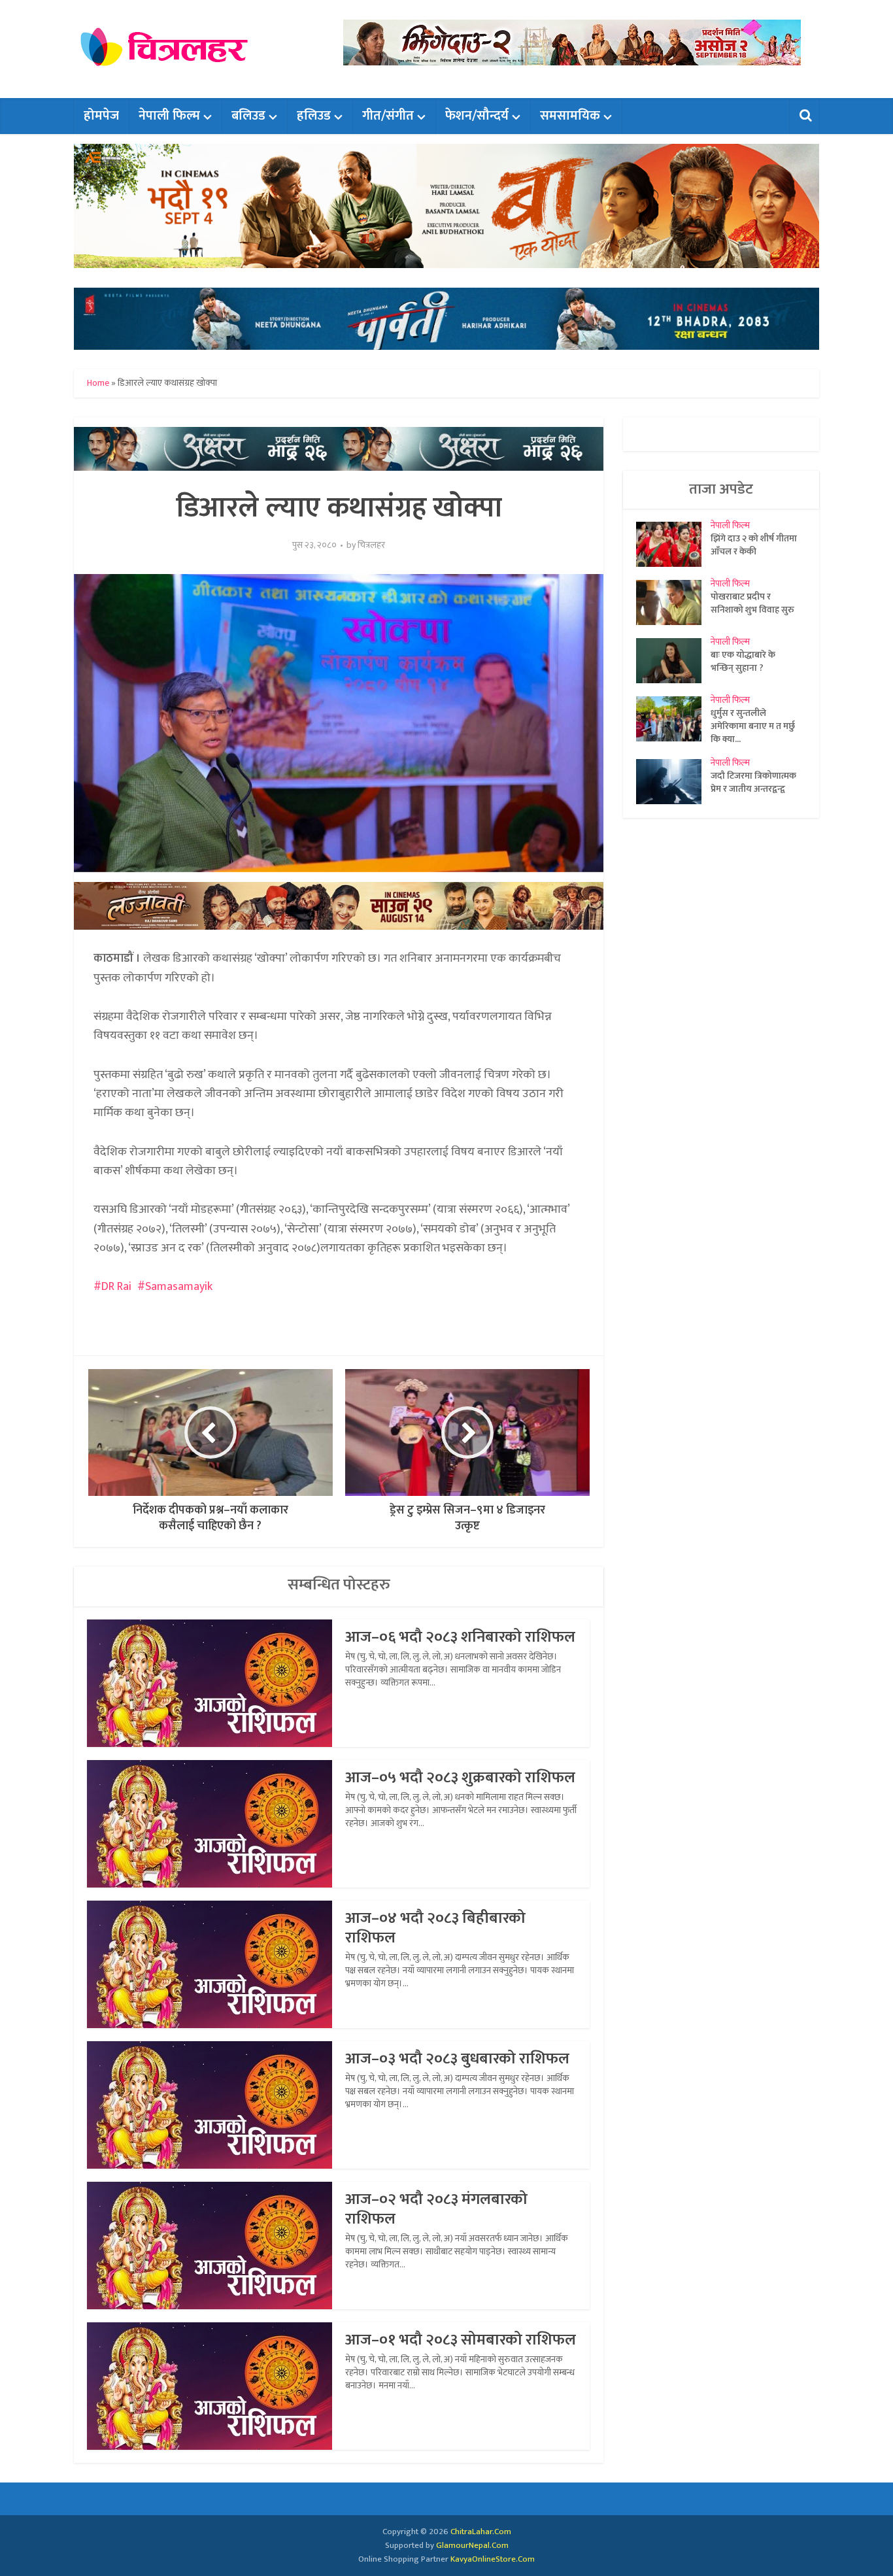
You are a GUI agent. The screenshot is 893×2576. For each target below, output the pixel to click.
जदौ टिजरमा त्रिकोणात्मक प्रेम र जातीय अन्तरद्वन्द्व (753, 782)
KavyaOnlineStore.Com (493, 2559)
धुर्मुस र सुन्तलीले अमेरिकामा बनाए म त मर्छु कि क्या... (753, 726)
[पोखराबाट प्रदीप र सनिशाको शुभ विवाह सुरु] (673, 602)
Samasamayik (179, 1287)
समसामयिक (570, 116)
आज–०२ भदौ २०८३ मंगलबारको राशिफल (436, 2209)
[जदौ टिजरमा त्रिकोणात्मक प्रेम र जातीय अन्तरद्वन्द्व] (673, 782)
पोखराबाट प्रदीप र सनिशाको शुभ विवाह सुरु (752, 603)
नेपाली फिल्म (169, 116)
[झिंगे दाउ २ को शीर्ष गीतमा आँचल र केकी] (673, 544)
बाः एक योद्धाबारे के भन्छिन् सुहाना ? (743, 661)
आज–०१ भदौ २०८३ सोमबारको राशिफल (461, 2340)
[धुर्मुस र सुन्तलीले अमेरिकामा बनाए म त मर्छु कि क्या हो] (673, 719)
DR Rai (116, 1287)
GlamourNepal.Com (472, 2545)
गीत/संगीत (388, 116)
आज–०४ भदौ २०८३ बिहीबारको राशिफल (435, 1928)
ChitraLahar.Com (481, 2532)
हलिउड (314, 116)
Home (98, 383)
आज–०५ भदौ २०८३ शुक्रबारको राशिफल (460, 1778)
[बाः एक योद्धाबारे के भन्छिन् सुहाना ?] (673, 661)
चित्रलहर (371, 545)
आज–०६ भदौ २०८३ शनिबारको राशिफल (460, 1637)
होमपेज (101, 116)
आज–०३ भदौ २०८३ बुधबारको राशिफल (457, 2059)
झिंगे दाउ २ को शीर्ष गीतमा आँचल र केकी (754, 545)
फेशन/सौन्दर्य (477, 116)
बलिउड (248, 116)
